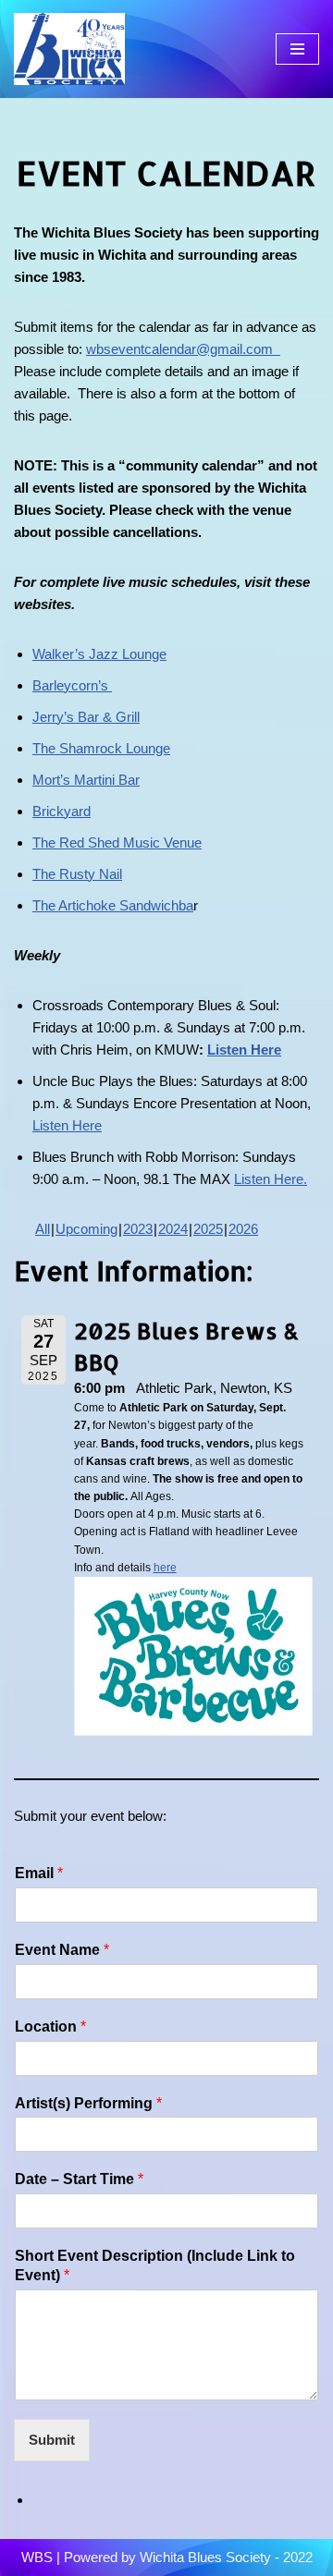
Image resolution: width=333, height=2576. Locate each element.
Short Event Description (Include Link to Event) (155, 2265)
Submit (52, 2440)
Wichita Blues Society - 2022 (226, 2557)
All (43, 1229)
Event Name (62, 1950)
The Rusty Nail (77, 874)
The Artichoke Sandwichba (113, 905)
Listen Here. (271, 1179)
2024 (173, 1229)
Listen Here (244, 1050)
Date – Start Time (79, 2179)
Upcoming (86, 1229)
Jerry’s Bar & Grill (86, 717)
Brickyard (62, 811)
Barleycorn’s (72, 685)
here (165, 1568)
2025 (208, 1229)
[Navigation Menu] (297, 49)
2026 (243, 1229)
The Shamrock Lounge (101, 748)
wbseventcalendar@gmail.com (183, 349)
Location (50, 2027)
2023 (138, 1229)
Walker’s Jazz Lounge (99, 654)
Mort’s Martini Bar (86, 780)
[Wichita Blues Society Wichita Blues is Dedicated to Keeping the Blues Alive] (69, 49)
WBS (37, 2557)
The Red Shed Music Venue (117, 842)
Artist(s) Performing (88, 2103)
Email (39, 1873)
